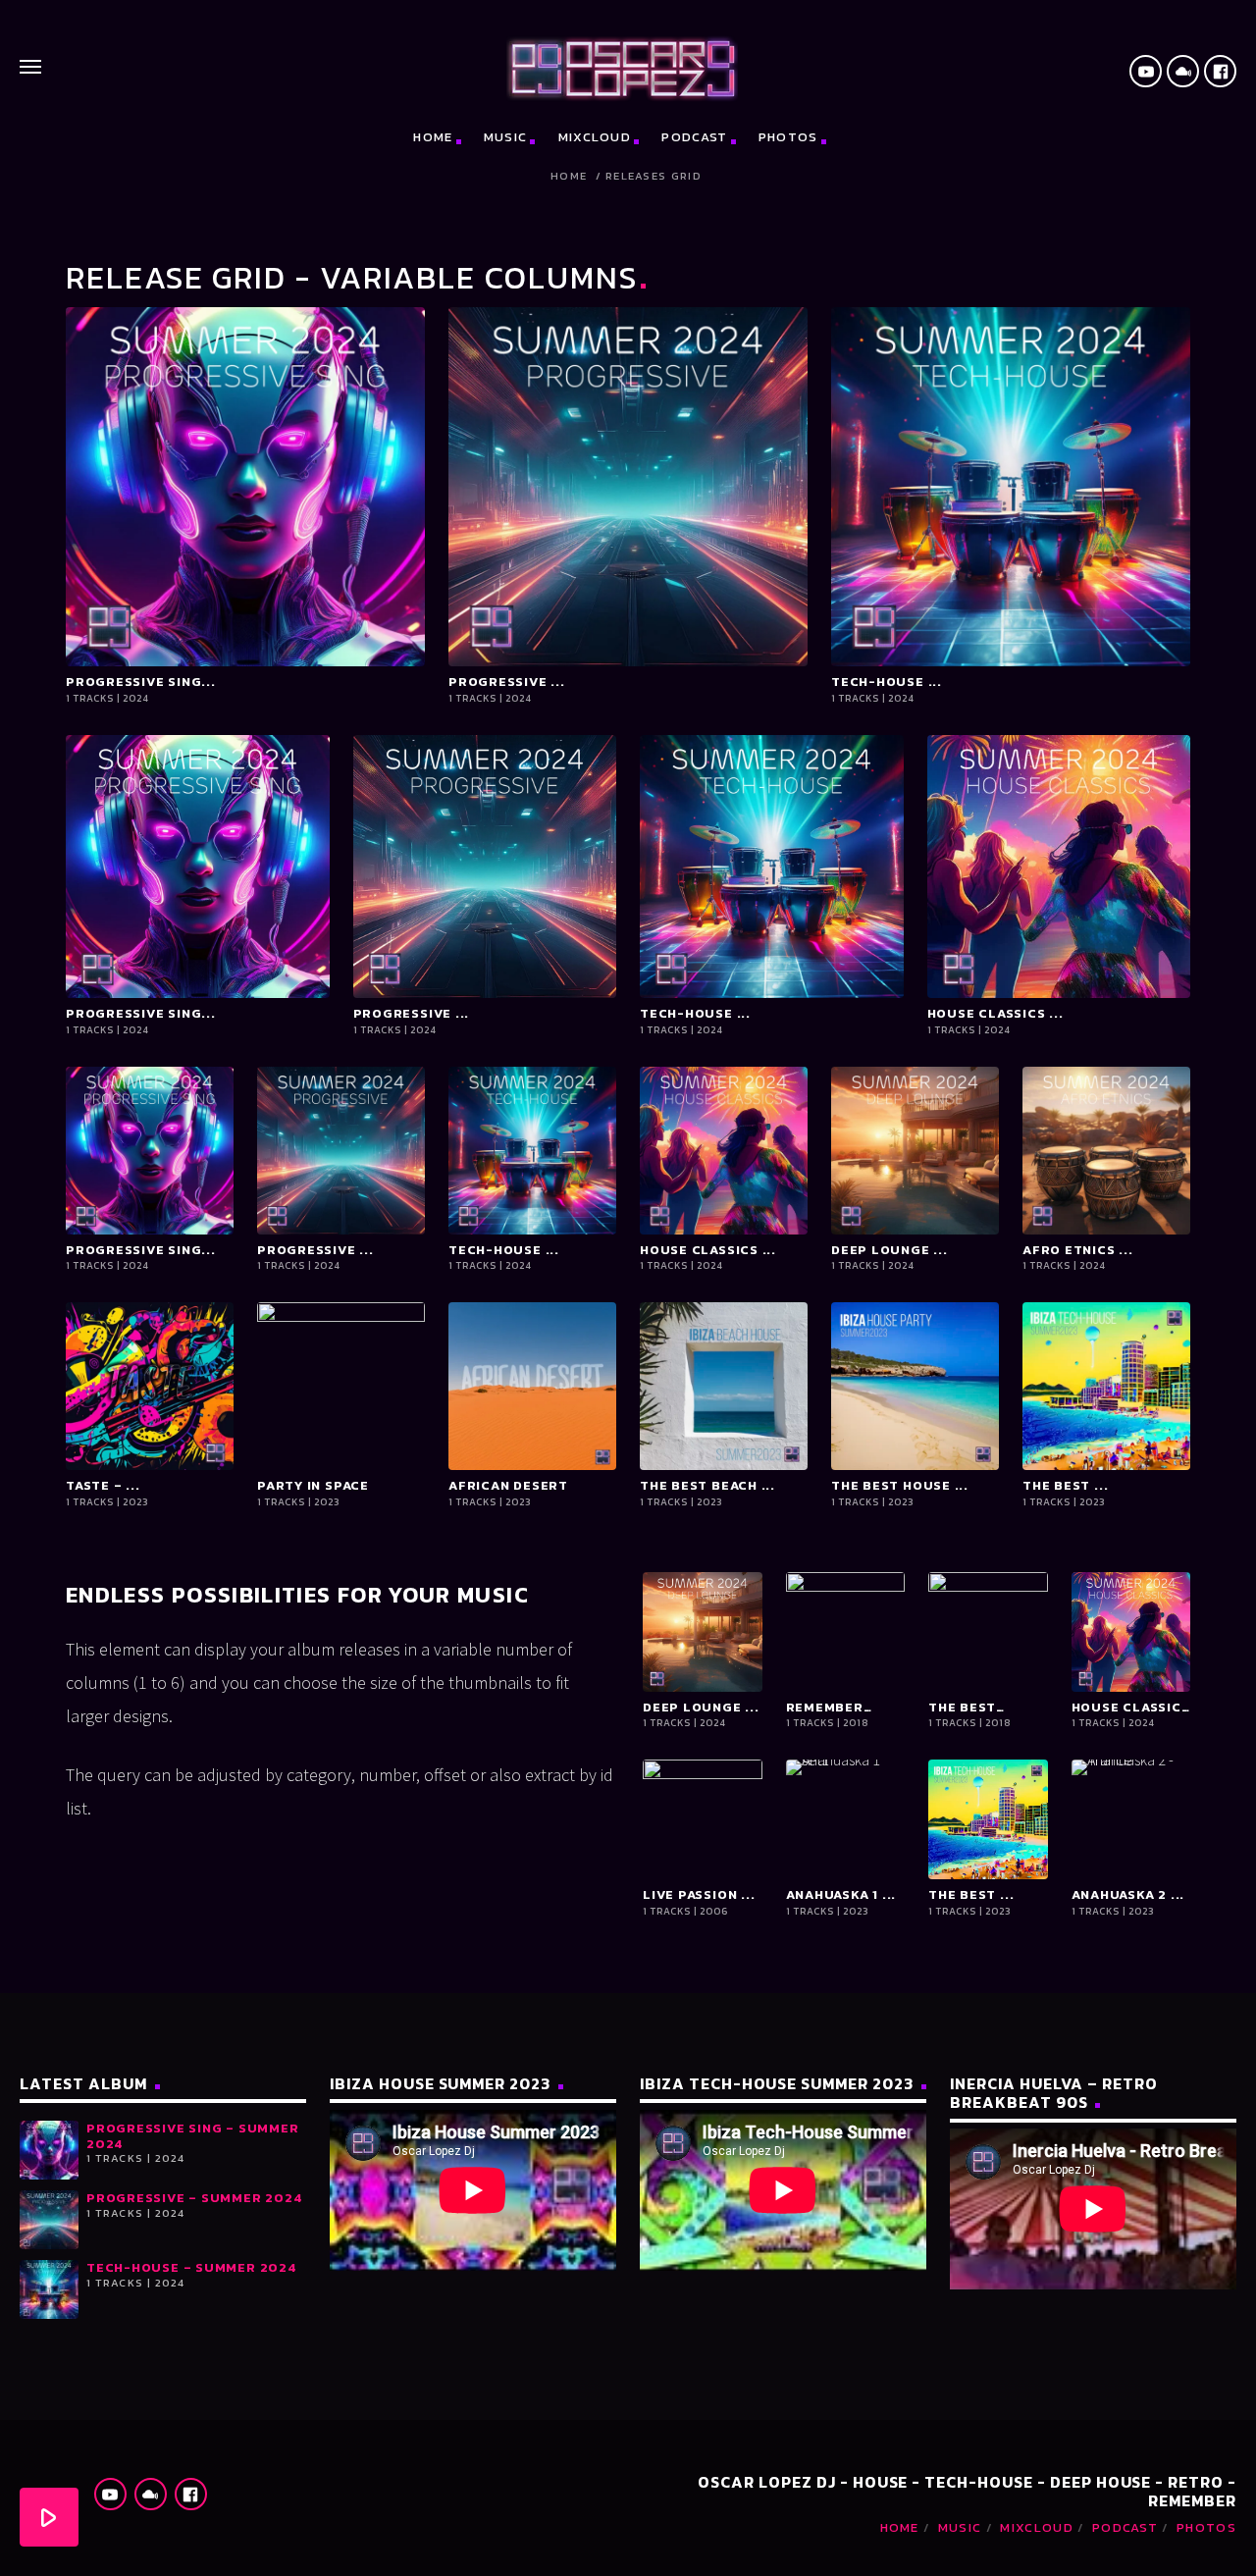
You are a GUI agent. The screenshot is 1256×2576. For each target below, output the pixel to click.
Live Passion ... (699, 1895)
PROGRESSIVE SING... (141, 682)
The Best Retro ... (962, 1708)
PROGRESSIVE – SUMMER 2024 (194, 2198)
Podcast (694, 137)
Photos (788, 137)
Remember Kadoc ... (825, 1708)
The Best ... (1065, 1486)
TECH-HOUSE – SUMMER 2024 (191, 2267)
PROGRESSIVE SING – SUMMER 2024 (193, 2136)
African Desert (508, 1486)
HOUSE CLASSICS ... (995, 1014)
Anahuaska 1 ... (841, 1895)
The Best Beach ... (707, 1486)
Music (506, 137)
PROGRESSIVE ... (507, 682)
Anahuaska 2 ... (1128, 1895)
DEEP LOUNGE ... (890, 1250)
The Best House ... (900, 1486)
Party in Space (313, 1486)
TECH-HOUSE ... (887, 682)
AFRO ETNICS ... (1078, 1250)
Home (433, 137)
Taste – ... (103, 1486)
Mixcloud (595, 137)
